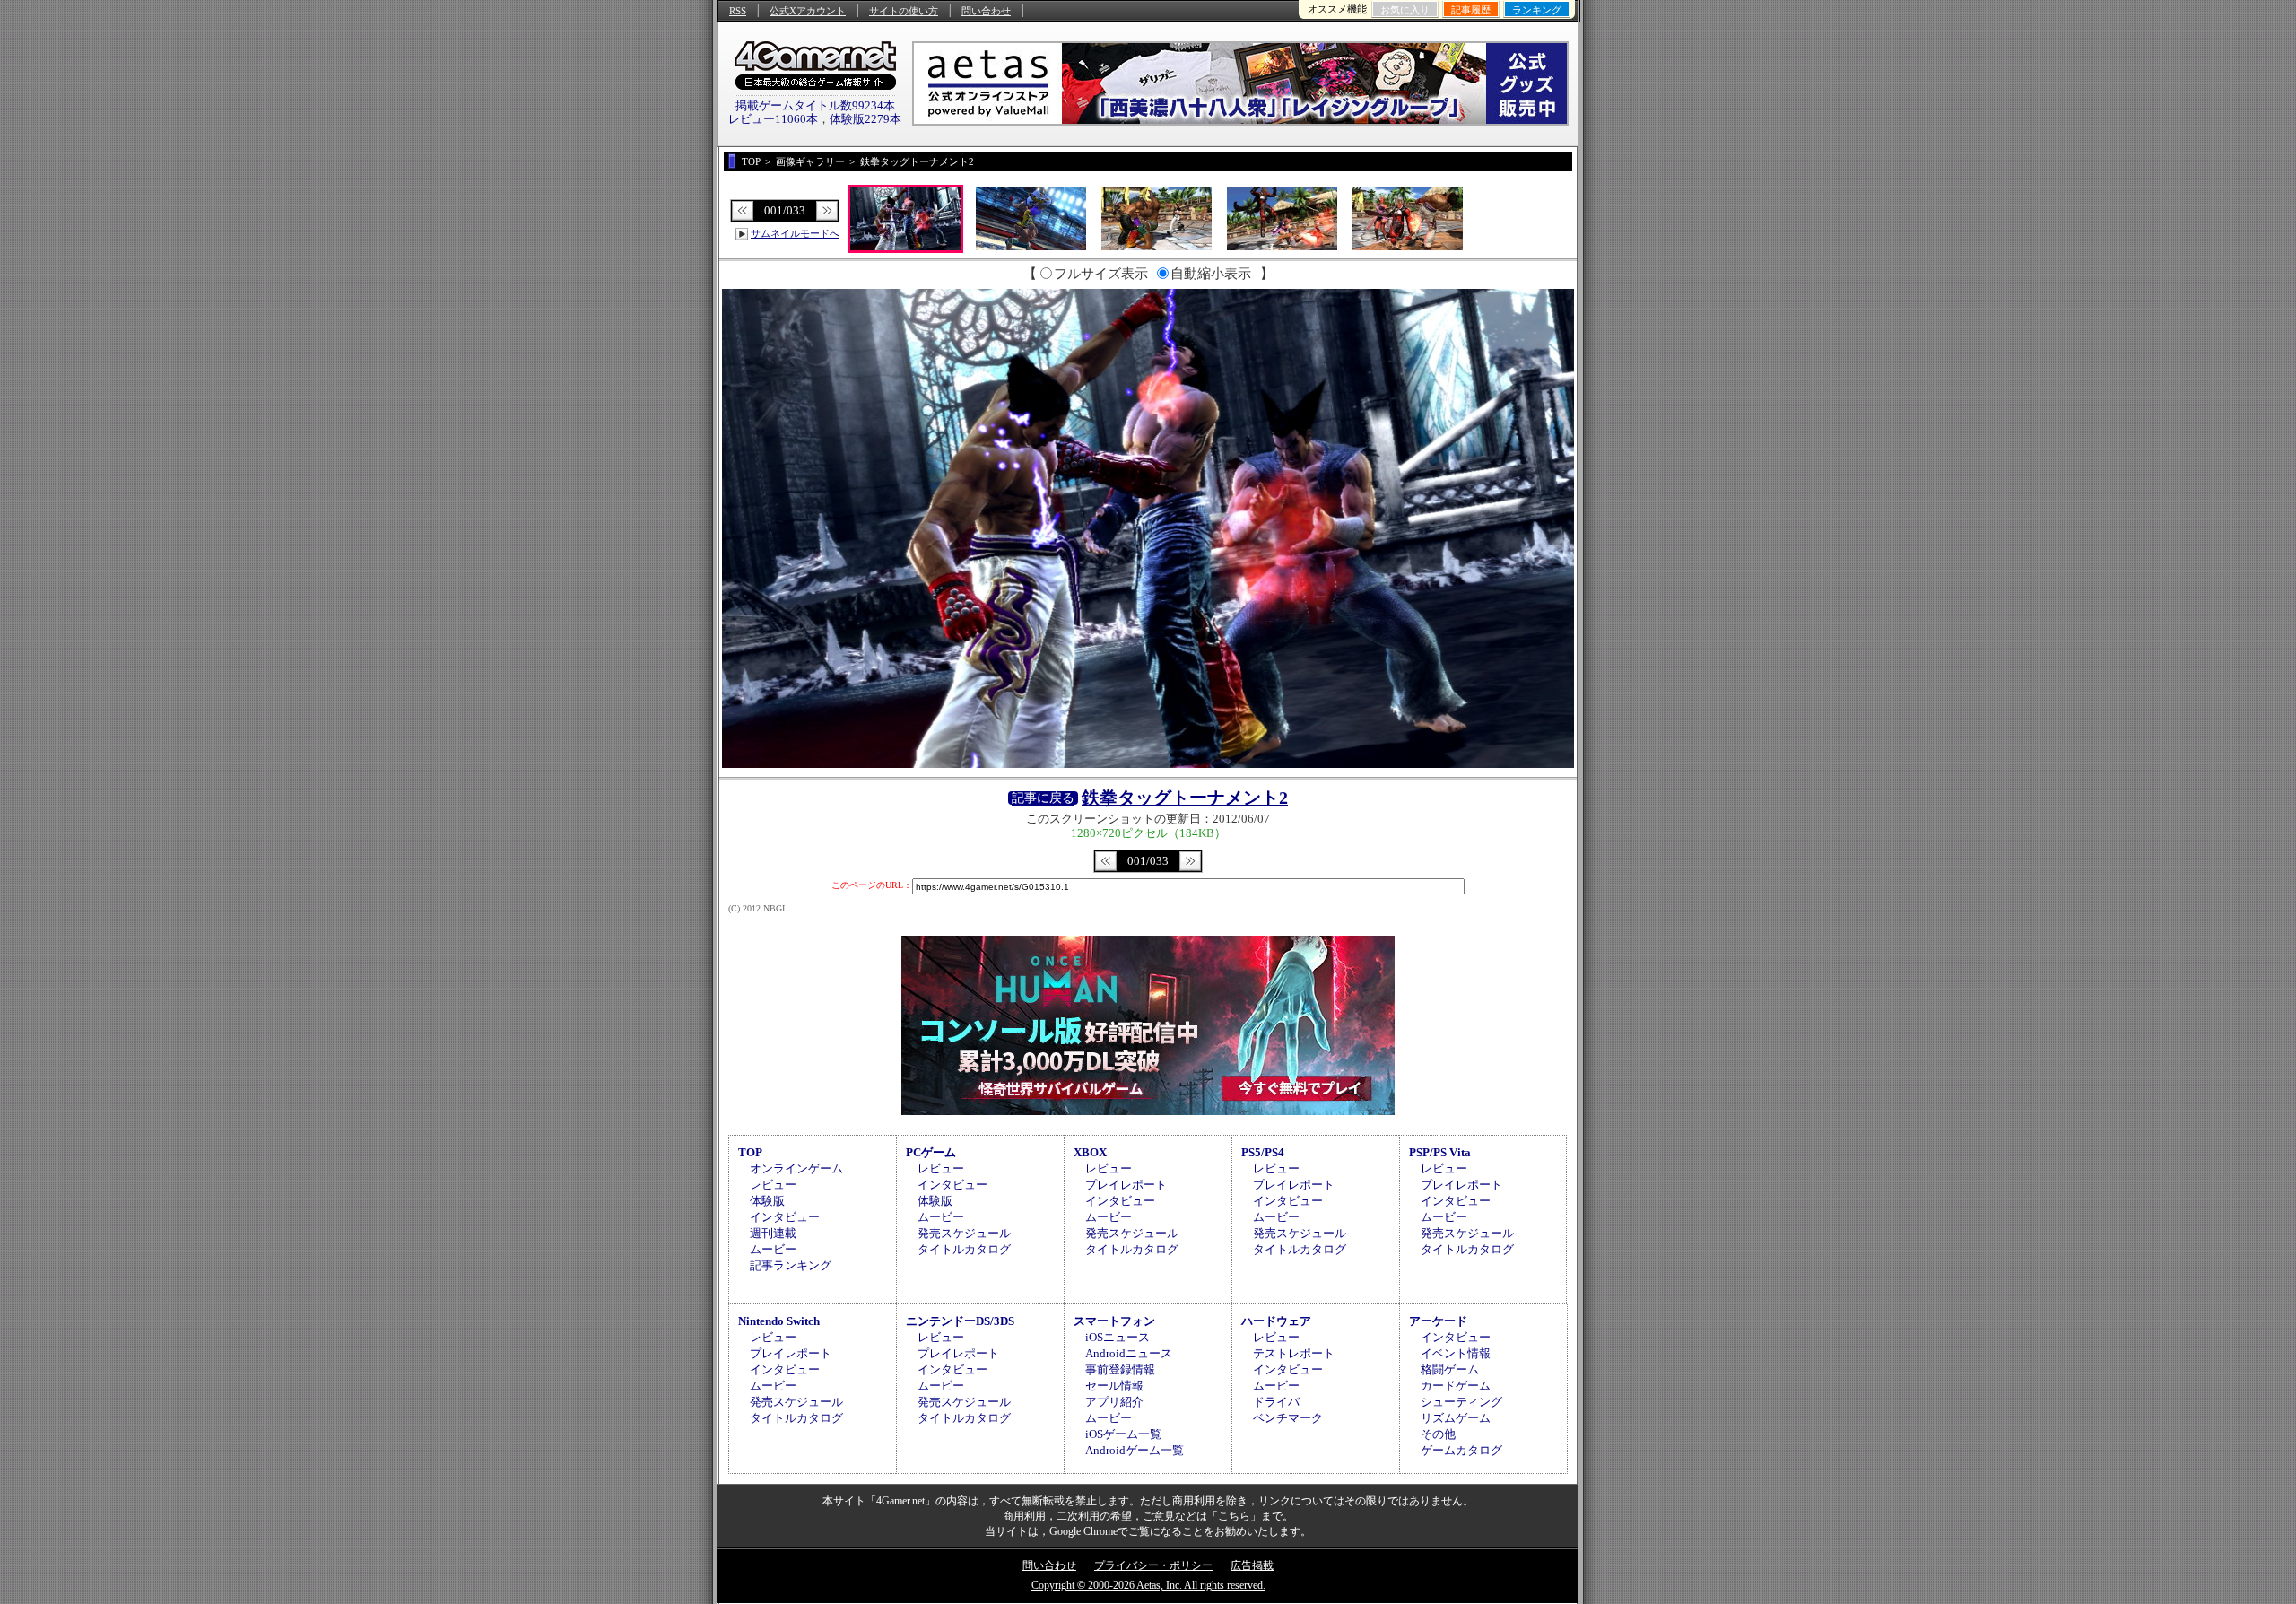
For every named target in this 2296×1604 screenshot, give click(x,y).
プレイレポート (1126, 1185)
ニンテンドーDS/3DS (960, 1321)
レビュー (773, 1185)
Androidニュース (1129, 1353)
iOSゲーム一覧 (1123, 1434)
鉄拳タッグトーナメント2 (1185, 798)
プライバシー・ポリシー (1153, 1565)
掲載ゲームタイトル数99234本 (815, 105)
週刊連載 (773, 1233)
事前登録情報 (1120, 1369)
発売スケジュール (964, 1233)
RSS (738, 11)
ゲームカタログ (1461, 1450)
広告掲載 (1252, 1565)
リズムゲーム (1456, 1418)
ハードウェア (1276, 1321)
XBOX (1090, 1152)
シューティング (1461, 1402)
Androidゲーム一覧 (1135, 1450)
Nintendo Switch (779, 1321)
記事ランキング (791, 1265)
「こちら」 (1234, 1516)
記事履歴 (1471, 10)
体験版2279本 (865, 119)
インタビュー (785, 1217)
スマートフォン (1114, 1321)
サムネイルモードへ (795, 233)
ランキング (1537, 10)
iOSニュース (1118, 1337)
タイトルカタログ (964, 1249)
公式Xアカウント (808, 11)
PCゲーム (931, 1152)
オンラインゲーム (796, 1168)
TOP (750, 1152)
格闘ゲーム (1450, 1369)
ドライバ (1276, 1402)
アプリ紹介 (1114, 1402)
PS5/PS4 (1263, 1152)
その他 (1438, 1434)
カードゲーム (1456, 1386)
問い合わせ (986, 11)
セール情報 (1114, 1386)
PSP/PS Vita (1440, 1152)
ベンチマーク (1288, 1418)
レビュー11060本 (773, 119)
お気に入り (1405, 10)
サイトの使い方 (904, 11)
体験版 (767, 1201)
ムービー (773, 1249)
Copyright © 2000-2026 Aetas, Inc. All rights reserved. (1148, 1585)
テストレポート (1294, 1353)
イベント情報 (1456, 1353)
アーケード (1438, 1321)
